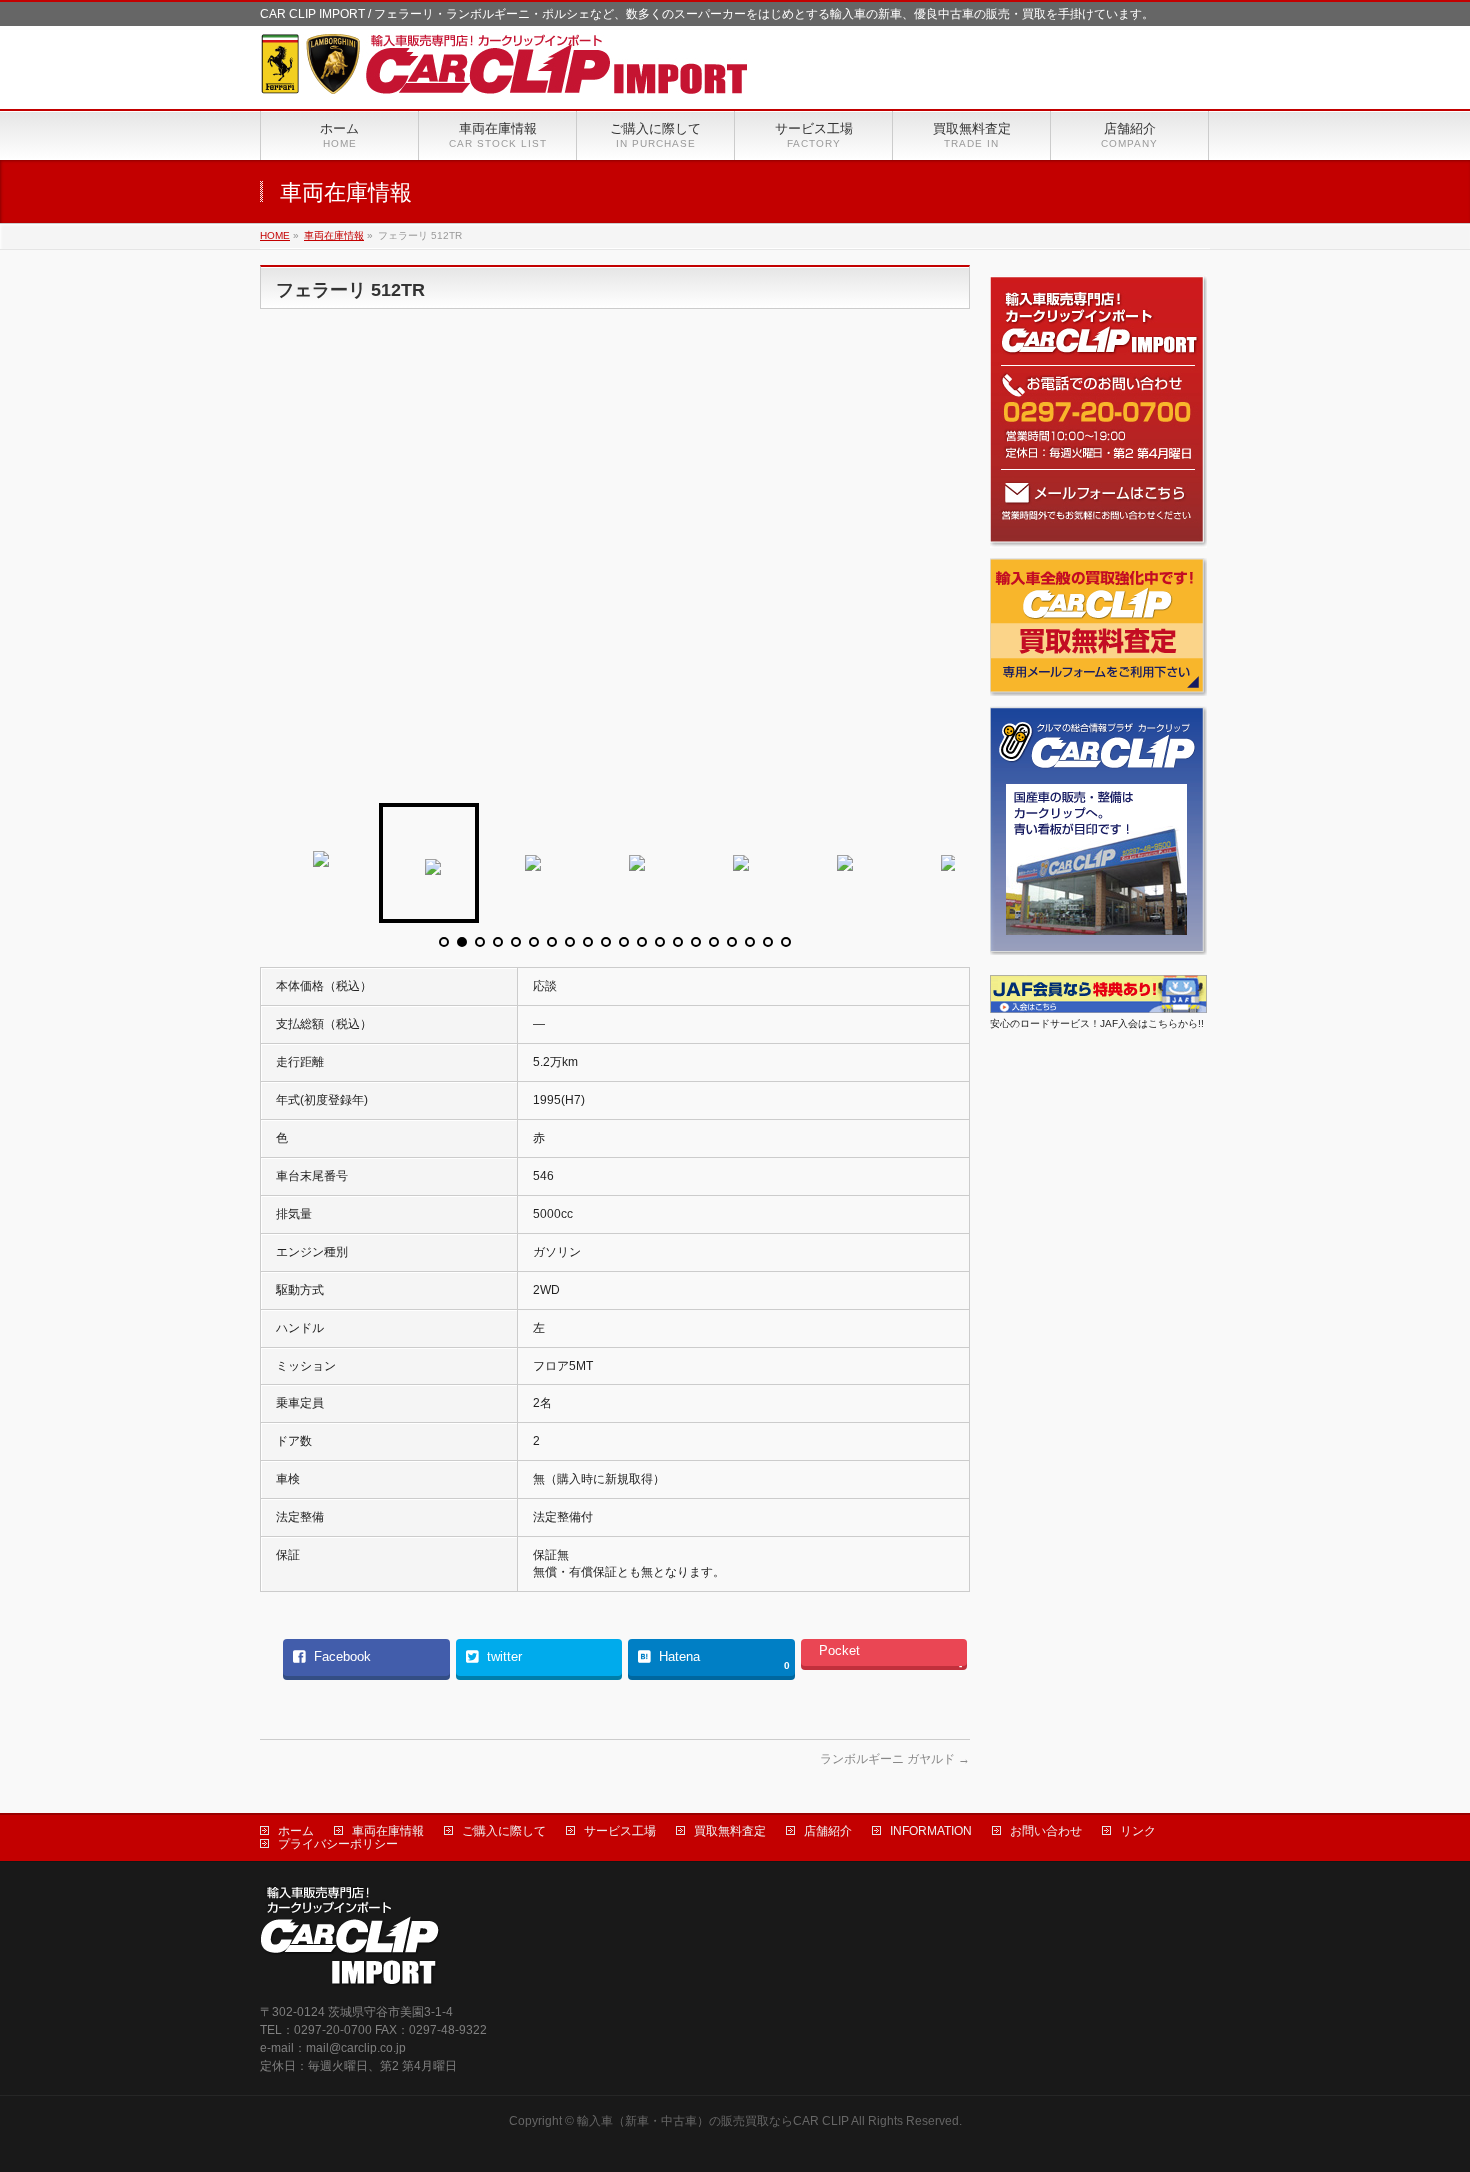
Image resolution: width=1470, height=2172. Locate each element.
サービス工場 (620, 1831)
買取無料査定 (730, 1831)
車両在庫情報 (388, 1831)
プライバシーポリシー (338, 1844)
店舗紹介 (828, 1831)
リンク (1138, 1831)
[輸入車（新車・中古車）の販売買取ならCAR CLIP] (505, 71)
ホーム (296, 1831)
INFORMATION (931, 1831)
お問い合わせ (1046, 1831)
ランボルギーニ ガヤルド (895, 1759)
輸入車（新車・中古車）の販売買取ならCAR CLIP (713, 2121)
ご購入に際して (504, 1831)
